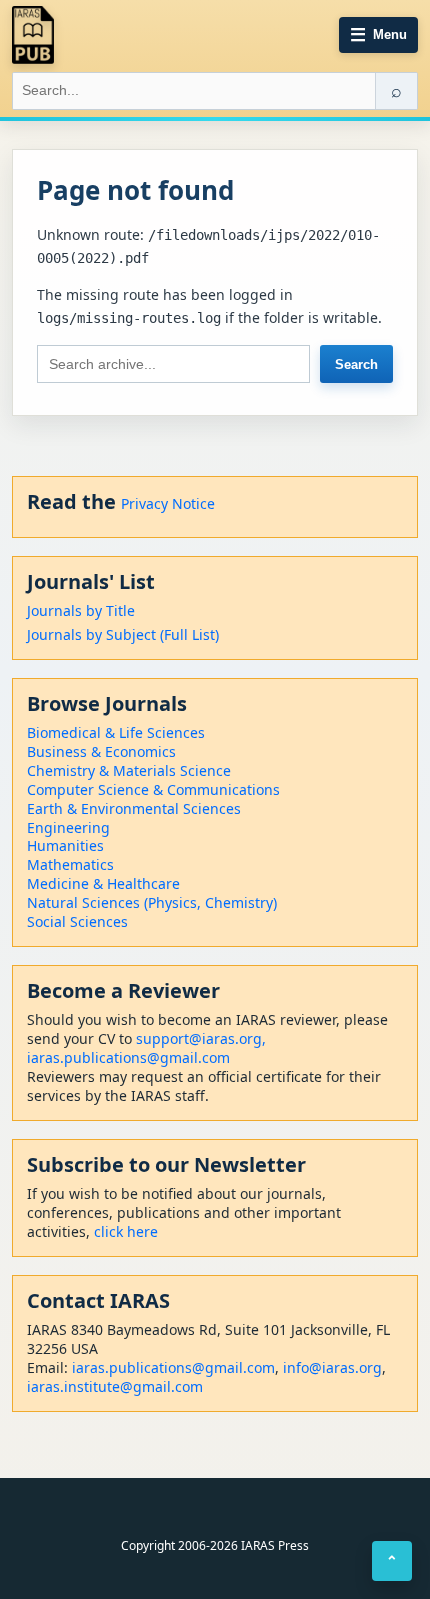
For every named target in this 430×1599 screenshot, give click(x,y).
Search (356, 364)
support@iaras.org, (201, 1038)
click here (126, 1231)
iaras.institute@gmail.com (115, 1386)
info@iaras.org (332, 1367)
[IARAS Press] (33, 35)
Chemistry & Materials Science (129, 770)
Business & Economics (101, 751)
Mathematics (70, 864)
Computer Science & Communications (153, 789)
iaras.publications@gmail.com (128, 1057)
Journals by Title (81, 610)
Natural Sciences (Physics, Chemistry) (152, 902)
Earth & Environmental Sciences (134, 808)
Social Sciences (77, 921)
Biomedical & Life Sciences (116, 732)
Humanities (65, 845)
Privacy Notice (168, 503)
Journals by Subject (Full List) (123, 634)
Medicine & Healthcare (103, 883)
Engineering (68, 827)
